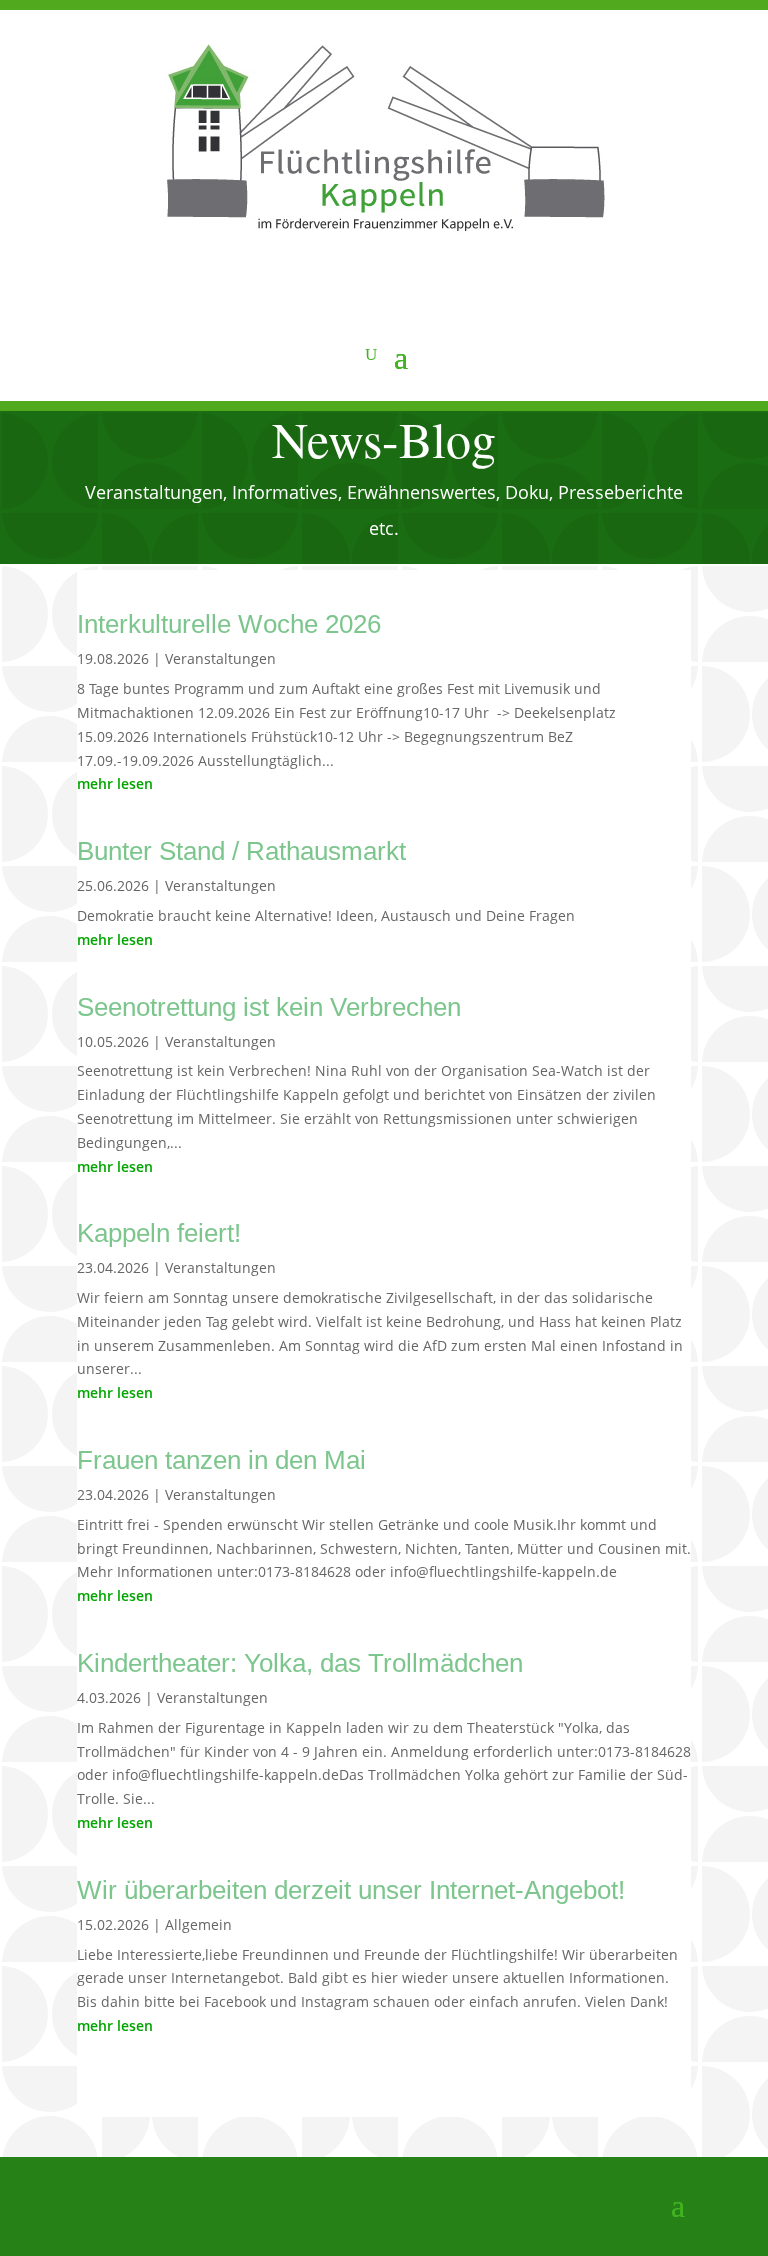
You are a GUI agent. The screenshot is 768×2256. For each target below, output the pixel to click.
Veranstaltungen (220, 658)
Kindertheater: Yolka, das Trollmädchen (300, 1663)
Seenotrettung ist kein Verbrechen (269, 1007)
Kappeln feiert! (159, 1233)
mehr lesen (115, 783)
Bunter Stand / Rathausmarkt (241, 851)
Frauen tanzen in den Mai (221, 1460)
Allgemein (198, 1924)
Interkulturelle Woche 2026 (229, 624)
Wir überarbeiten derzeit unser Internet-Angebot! (351, 1890)
